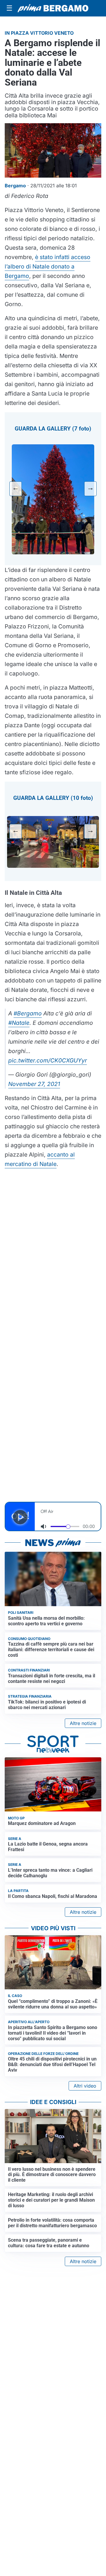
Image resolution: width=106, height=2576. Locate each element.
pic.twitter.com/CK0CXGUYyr (48, 1060)
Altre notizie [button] (83, 1723)
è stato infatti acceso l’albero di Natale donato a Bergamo (48, 266)
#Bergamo (28, 1013)
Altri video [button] (85, 2086)
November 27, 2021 (34, 1084)
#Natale (19, 1023)
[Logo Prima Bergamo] (53, 8)
